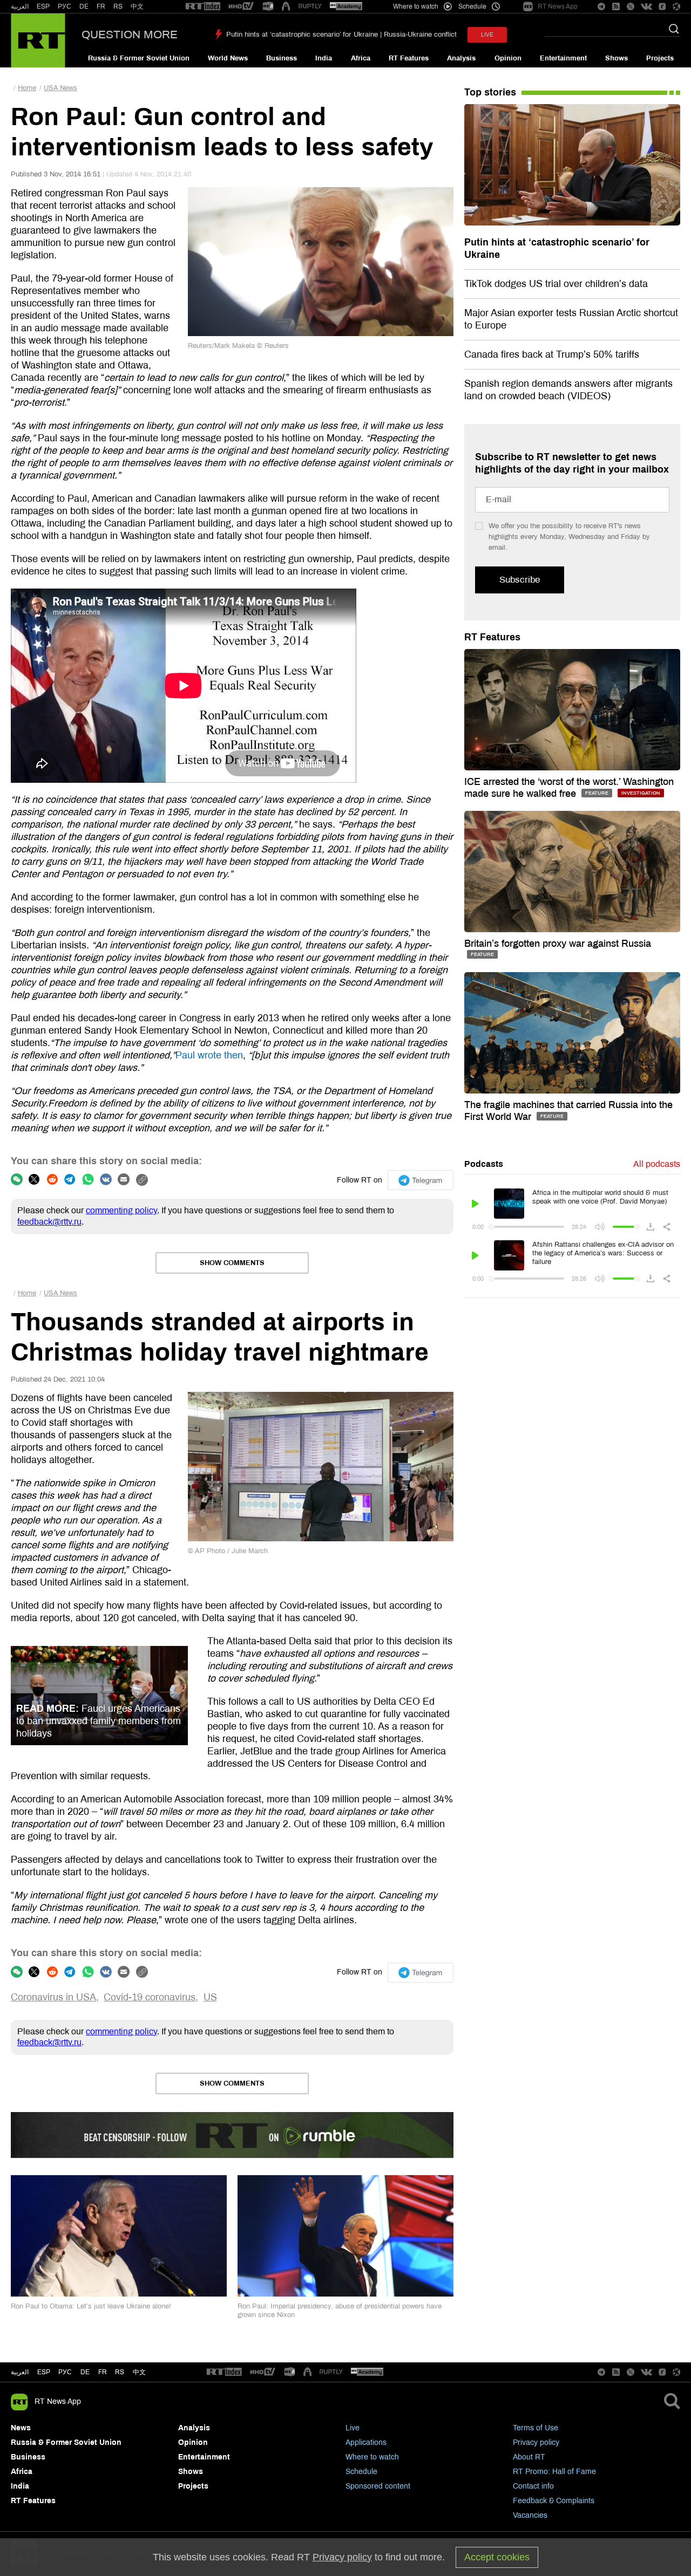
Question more (130, 35)
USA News (60, 88)
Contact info (533, 2486)
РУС (65, 6)
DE (84, 6)
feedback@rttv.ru (49, 1222)
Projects (660, 58)
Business (282, 58)
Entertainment (563, 58)
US (210, 1997)
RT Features (409, 58)
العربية (20, 6)
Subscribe (520, 580)
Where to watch (372, 2457)
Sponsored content (378, 2486)
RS (118, 6)
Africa (361, 58)
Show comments (232, 1263)
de (85, 2372)
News (21, 2428)
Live (353, 2428)
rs (120, 2372)
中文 (137, 6)
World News (228, 58)
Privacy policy (536, 2442)
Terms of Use (536, 2428)
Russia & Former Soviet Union (139, 58)
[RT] (203, 7)
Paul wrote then (209, 1055)
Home (27, 88)
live (487, 35)
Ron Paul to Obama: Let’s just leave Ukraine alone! (91, 2306)
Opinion (508, 58)
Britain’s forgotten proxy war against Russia (558, 944)
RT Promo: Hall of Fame (554, 2472)
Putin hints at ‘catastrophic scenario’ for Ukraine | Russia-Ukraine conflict (341, 35)
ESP (43, 6)
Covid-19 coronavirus (150, 1997)
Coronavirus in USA (53, 1997)
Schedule (361, 2472)
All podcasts (657, 1164)
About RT (529, 2457)
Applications (366, 2442)
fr (103, 2372)
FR (101, 6)
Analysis (461, 58)
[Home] (38, 40)
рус (65, 2372)
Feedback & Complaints (554, 2501)
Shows (617, 58)
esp (44, 2372)
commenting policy (121, 1210)
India (324, 58)
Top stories (490, 92)
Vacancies (530, 2515)
